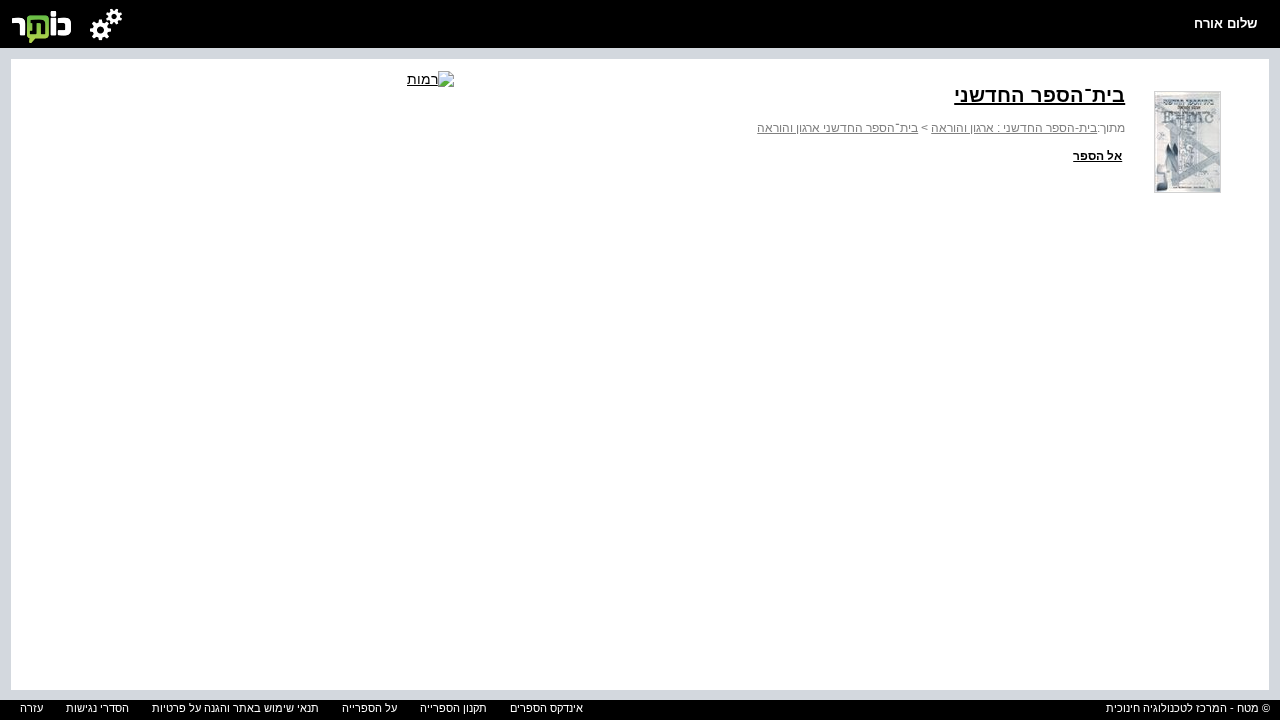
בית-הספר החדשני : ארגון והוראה (1014, 128)
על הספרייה (369, 708)
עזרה (31, 708)
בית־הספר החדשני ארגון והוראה (837, 128)
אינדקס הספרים (546, 708)
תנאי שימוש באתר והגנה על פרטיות (235, 708)
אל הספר (1097, 156)
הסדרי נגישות (97, 708)
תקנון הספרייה (453, 708)
